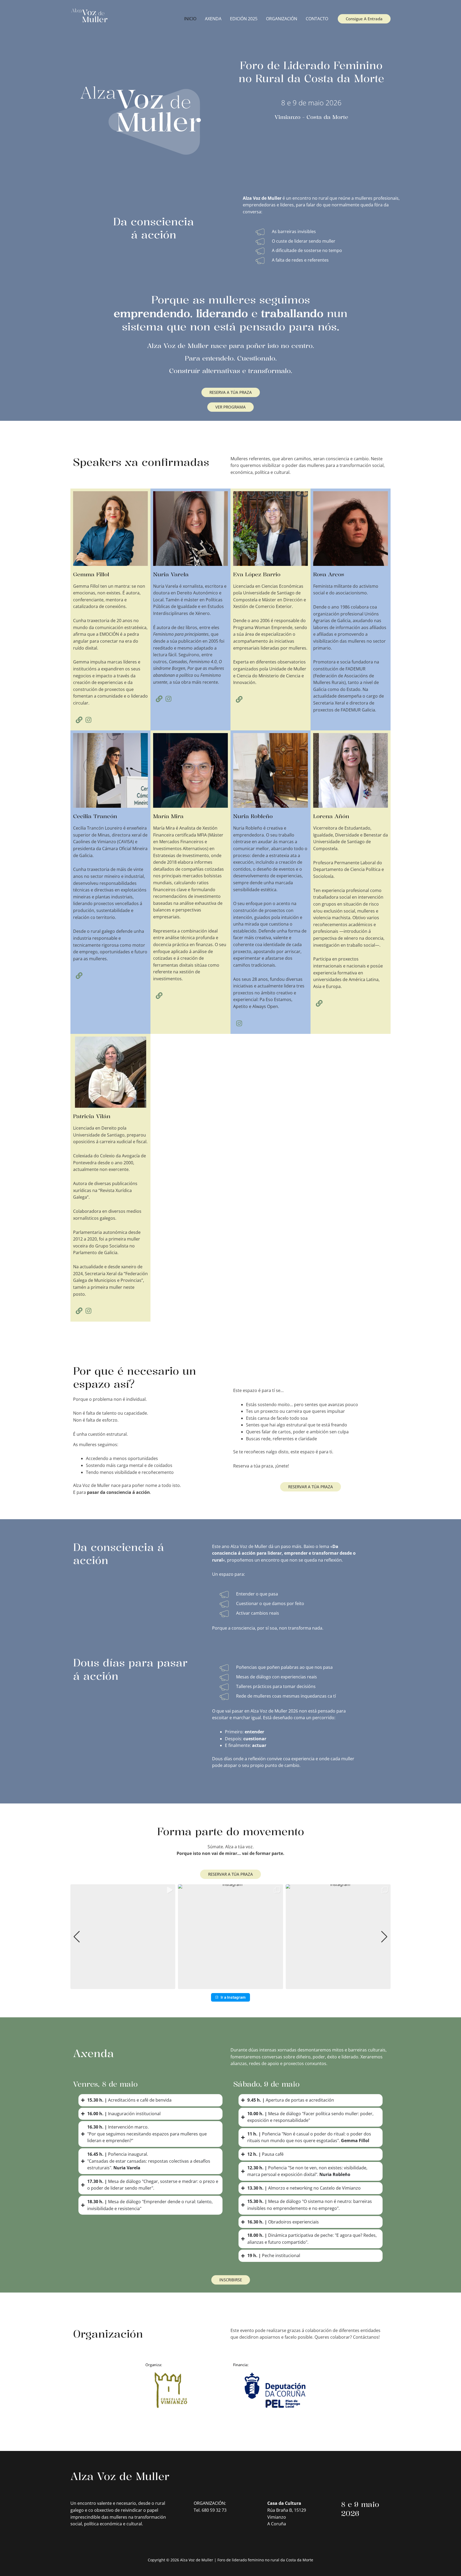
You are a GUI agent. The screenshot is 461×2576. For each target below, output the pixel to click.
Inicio (190, 19)
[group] (123, 1937)
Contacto (317, 19)
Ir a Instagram (233, 1997)
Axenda (213, 19)
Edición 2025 (244, 19)
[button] (230, 1985)
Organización (282, 19)
